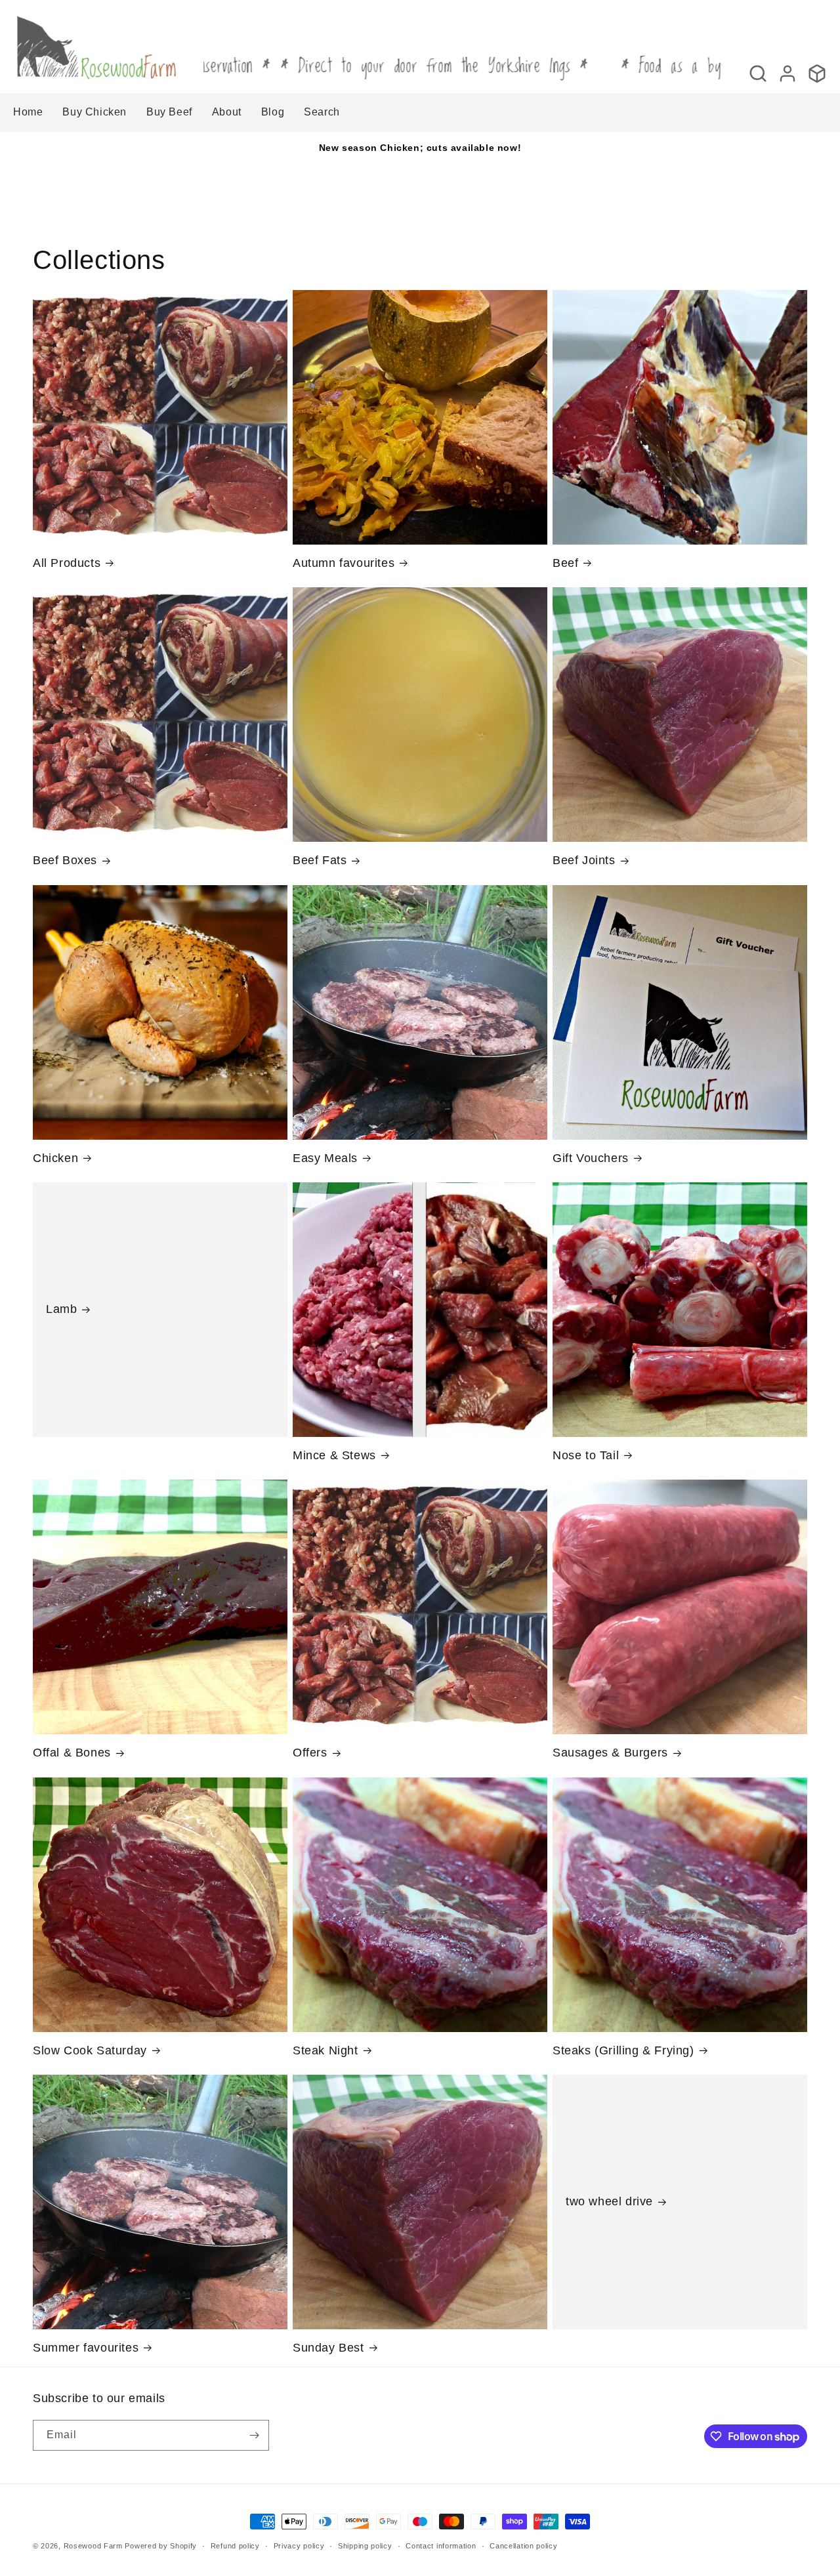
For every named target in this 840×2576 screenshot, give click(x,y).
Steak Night (325, 2050)
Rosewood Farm (93, 2546)
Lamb (61, 1309)
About (227, 112)
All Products (67, 563)
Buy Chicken (94, 112)
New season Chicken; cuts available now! (420, 148)
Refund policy (235, 2546)
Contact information (441, 2546)
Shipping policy (365, 2546)
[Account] (787, 73)
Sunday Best (328, 2348)
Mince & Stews (334, 1455)
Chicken (55, 1158)
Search (322, 112)
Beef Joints (584, 860)
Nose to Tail (586, 1455)
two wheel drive (609, 2201)
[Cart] (817, 73)
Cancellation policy (523, 2546)
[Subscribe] (254, 2435)
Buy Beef (169, 112)
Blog (273, 112)
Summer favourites (86, 2348)
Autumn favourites (344, 563)
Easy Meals (325, 1158)
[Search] (758, 73)
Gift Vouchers (591, 1158)
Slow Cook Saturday (90, 2050)
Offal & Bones (72, 1753)
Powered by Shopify (161, 2546)
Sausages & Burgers (610, 1753)
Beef (565, 563)
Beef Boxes (65, 860)
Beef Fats (320, 860)
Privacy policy (299, 2546)
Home (28, 112)
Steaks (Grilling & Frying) (623, 2050)
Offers (310, 1753)
